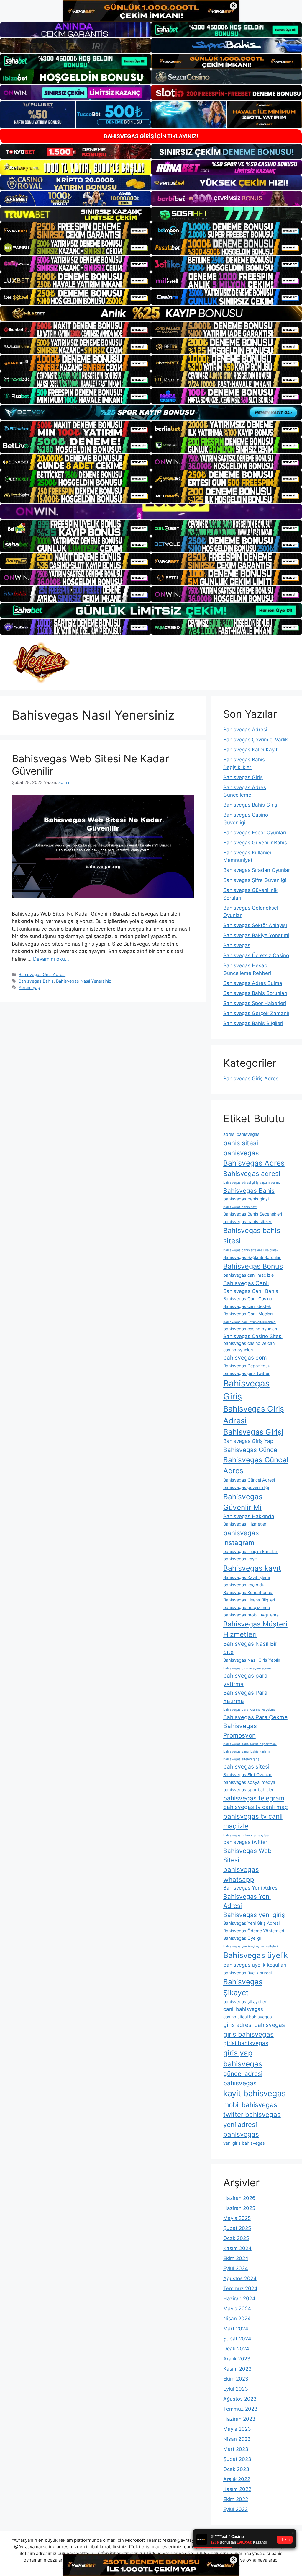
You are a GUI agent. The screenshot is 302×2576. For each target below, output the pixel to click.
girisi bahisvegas (246, 2043)
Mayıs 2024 (237, 2309)
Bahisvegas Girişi (253, 1432)
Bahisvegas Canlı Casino (248, 1299)
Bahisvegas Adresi (245, 730)
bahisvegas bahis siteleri (248, 1222)
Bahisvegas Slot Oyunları (248, 1775)
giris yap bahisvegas (243, 2058)
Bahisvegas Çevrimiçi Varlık (256, 740)
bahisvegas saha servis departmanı (250, 1744)
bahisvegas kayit (240, 1559)
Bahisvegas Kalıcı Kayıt (250, 750)
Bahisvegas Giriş (243, 777)
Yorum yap (29, 987)
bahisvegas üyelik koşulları (255, 1965)
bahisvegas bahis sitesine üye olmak (251, 1250)
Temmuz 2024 (240, 2288)
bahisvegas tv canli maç (256, 1807)
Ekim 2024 (236, 2258)
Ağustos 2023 (240, 2399)
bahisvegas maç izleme (247, 1607)
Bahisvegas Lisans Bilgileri (249, 1600)
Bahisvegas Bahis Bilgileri (253, 1023)
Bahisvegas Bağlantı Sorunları (252, 1257)
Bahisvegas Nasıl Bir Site (250, 1648)
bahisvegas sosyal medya (249, 1782)
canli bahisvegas (243, 2009)
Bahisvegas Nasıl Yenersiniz (84, 981)
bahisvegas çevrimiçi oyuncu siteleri (251, 1946)
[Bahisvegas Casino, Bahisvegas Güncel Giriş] (41, 662)
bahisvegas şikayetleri (245, 2002)
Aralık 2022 (237, 2479)
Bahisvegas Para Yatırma (245, 1697)
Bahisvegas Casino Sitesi (253, 1336)
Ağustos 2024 (240, 2278)
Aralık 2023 (237, 2359)
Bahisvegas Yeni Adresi (247, 1901)
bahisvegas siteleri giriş (241, 1759)
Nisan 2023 (237, 2439)
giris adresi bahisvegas (254, 2025)
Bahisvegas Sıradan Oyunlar (257, 870)
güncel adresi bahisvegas (243, 2078)
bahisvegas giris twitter (246, 1373)
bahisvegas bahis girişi (246, 1199)
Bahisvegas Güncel (251, 1450)
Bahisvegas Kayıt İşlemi (247, 1577)
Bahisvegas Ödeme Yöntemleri (254, 1931)
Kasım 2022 (237, 2489)
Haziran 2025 (239, 2208)
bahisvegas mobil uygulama (251, 1615)
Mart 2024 (236, 2329)
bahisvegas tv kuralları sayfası (246, 1835)
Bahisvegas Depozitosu (247, 1366)
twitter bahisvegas (252, 2114)
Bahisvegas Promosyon (240, 1730)
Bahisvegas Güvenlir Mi (243, 1502)
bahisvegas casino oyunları (250, 1329)
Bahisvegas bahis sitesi (252, 1236)
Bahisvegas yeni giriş (254, 1915)
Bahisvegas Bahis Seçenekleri (253, 1214)
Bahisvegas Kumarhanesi (248, 1592)
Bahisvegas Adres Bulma (253, 983)
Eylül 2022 (235, 2509)
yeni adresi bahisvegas (241, 2129)
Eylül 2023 (236, 2389)
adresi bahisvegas (241, 1134)
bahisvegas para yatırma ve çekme (249, 1710)
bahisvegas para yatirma (245, 1680)
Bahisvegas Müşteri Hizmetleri (255, 1629)
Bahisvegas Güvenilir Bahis (255, 843)
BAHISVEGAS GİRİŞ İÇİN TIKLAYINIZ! (151, 136)
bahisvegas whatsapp (241, 1874)
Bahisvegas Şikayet (243, 1987)
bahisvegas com (245, 1358)
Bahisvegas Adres (254, 1163)
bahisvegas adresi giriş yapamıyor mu (252, 1183)
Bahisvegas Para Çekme (255, 1717)
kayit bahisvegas (255, 2093)
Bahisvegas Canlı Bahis (251, 1291)
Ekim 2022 (236, 2499)
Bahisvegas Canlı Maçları (248, 1314)
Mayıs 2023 (237, 2429)
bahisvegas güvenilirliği (246, 1487)
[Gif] (151, 313)
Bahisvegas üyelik (256, 1955)
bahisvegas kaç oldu (244, 1585)
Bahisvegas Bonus (253, 1266)
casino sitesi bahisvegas (248, 2017)
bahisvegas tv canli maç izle (253, 1821)
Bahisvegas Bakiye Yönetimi (256, 935)
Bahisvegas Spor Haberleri (255, 1003)
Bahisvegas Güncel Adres (256, 1465)
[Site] (75, 230)
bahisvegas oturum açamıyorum (247, 1668)
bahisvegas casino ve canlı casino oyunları (250, 1346)
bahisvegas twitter (245, 1842)
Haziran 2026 (239, 2198)
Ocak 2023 (236, 2469)
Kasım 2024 (237, 2248)
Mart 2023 (236, 2449)
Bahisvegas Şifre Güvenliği (255, 880)
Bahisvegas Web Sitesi (247, 1855)
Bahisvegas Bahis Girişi (251, 805)
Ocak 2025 (236, 2238)
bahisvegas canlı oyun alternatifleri (250, 1322)
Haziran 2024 (239, 2298)
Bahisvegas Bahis (36, 981)
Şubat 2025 (237, 2228)
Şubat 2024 (237, 2339)
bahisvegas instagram (241, 1538)
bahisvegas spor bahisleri (249, 1790)
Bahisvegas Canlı (246, 1283)
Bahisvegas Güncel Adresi (249, 1480)
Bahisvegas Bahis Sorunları (255, 993)
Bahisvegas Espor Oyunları (255, 833)
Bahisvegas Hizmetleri (245, 1524)
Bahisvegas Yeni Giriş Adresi (251, 1923)
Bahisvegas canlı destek (247, 1306)
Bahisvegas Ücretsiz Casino (256, 955)
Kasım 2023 (237, 2369)
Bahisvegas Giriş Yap (248, 1441)
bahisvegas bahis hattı (240, 1207)
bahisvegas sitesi (246, 1766)
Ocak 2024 (236, 2349)
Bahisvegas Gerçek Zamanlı (256, 1013)
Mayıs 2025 (237, 2218)
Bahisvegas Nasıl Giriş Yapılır (252, 1660)
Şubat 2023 (237, 2459)
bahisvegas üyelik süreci (247, 1973)
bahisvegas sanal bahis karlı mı (247, 1752)
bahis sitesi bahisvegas (241, 1148)
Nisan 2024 (237, 2319)
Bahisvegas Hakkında (249, 1516)
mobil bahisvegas (250, 2105)
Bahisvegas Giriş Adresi (42, 974)
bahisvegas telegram (254, 1798)
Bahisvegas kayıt (252, 1568)
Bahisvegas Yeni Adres (250, 1888)
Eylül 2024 (236, 2268)
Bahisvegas (237, 945)
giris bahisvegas (248, 2034)
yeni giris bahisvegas (244, 2143)
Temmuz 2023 (240, 2409)
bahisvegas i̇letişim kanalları (251, 1551)
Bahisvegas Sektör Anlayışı (255, 925)
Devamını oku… (51, 959)
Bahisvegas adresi (252, 1173)
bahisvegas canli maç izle (248, 1275)
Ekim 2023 (236, 2379)
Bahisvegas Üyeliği (242, 1938)
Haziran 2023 (239, 2419)
